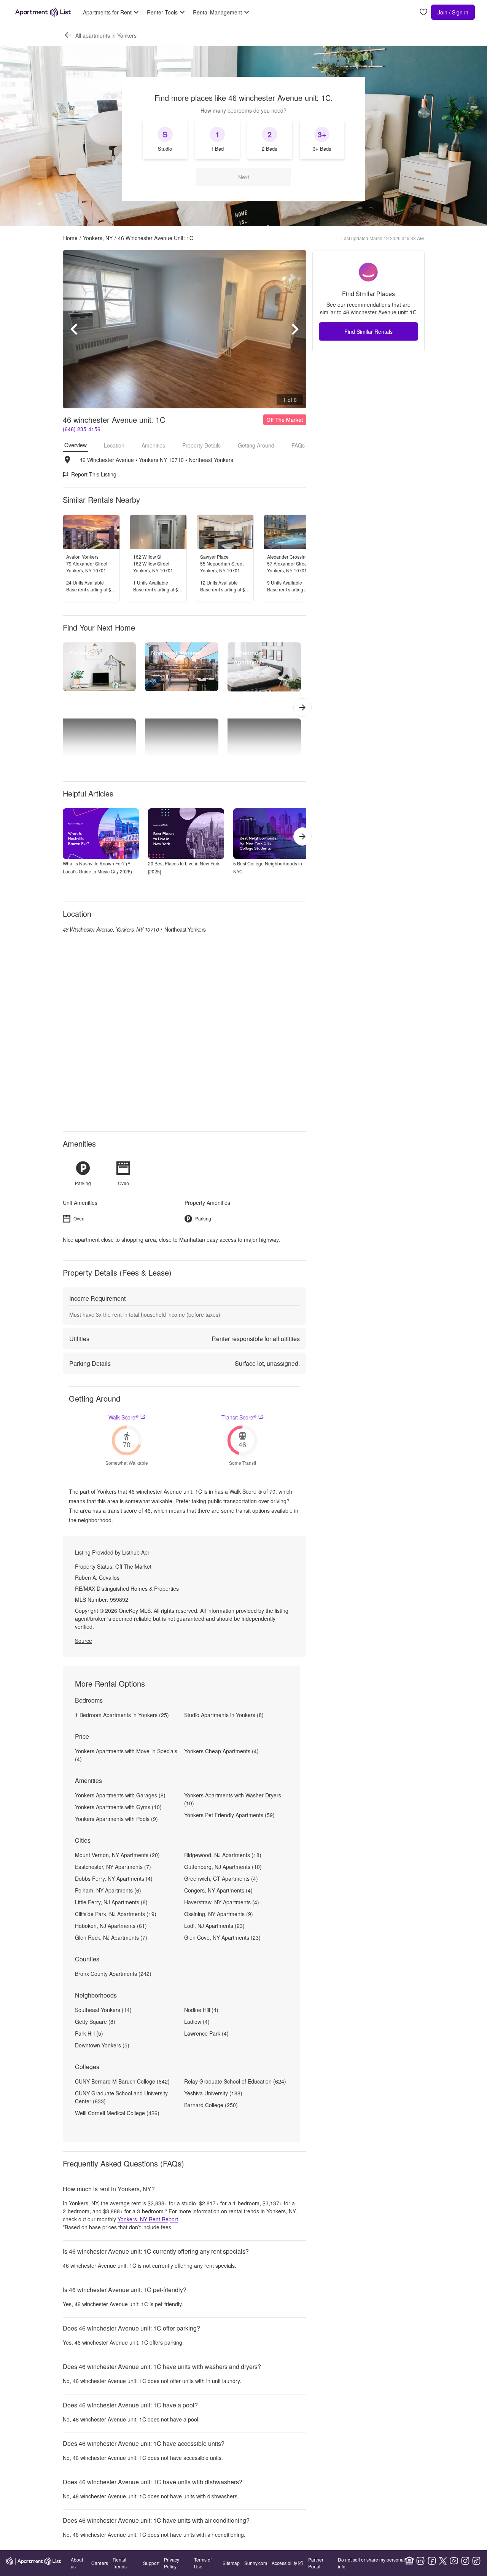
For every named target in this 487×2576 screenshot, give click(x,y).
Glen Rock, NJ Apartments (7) (111, 1937)
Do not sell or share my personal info (371, 2563)
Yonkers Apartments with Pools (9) (116, 1819)
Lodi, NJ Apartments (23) (214, 1926)
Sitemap (231, 2563)
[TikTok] (476, 2561)
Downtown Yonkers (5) (102, 2045)
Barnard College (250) (211, 2105)
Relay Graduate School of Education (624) (235, 2081)
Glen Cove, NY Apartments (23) (222, 1937)
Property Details (201, 445)
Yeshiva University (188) (213, 2093)
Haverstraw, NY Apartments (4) (222, 1902)
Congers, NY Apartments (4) (218, 1890)
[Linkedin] (420, 2561)
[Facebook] (432, 2561)
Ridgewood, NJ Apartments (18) (223, 1855)
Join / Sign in (453, 12)
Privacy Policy (172, 2563)
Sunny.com (256, 2563)
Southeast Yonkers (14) (103, 2010)
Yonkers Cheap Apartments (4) (221, 1751)
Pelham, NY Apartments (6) (108, 1890)
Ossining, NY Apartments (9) (219, 1914)
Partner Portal (316, 2563)
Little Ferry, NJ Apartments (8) (111, 1902)
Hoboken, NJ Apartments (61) (111, 1926)
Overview (76, 445)
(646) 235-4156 (82, 429)
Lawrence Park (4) (206, 2033)
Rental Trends (120, 2563)
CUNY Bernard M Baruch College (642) (122, 2081)
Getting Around (256, 445)
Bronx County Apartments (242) (113, 1974)
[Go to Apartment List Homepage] (43, 12)
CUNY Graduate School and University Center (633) (121, 2097)
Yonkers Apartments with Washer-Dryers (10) (233, 1799)
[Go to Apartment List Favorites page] (423, 12)
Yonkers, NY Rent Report (148, 2219)
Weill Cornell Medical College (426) (117, 2113)
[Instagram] (465, 2561)
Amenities (153, 445)
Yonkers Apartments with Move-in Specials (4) (126, 1755)
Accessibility (284, 2563)
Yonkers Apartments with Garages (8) (120, 1795)
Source (84, 1641)
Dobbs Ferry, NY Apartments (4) (114, 1878)
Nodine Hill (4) (201, 2010)
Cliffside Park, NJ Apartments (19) (116, 1914)
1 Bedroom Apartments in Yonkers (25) (122, 1715)
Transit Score (239, 1417)
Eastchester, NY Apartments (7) (113, 1867)
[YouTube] (454, 2561)
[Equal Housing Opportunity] (409, 2561)
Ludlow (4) (197, 2022)
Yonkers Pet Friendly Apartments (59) (229, 1815)
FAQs (298, 445)
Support (151, 2563)
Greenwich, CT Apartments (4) (221, 1878)
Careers (100, 2563)
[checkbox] (165, 140)
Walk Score (123, 1417)
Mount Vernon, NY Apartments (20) (117, 1855)
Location (114, 445)
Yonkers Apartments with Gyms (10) (118, 1807)
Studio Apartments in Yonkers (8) (224, 1715)
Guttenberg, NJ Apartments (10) (223, 1867)
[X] (443, 2561)
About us (77, 2563)
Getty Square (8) (95, 2022)
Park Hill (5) (89, 2033)
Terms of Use (203, 2563)
